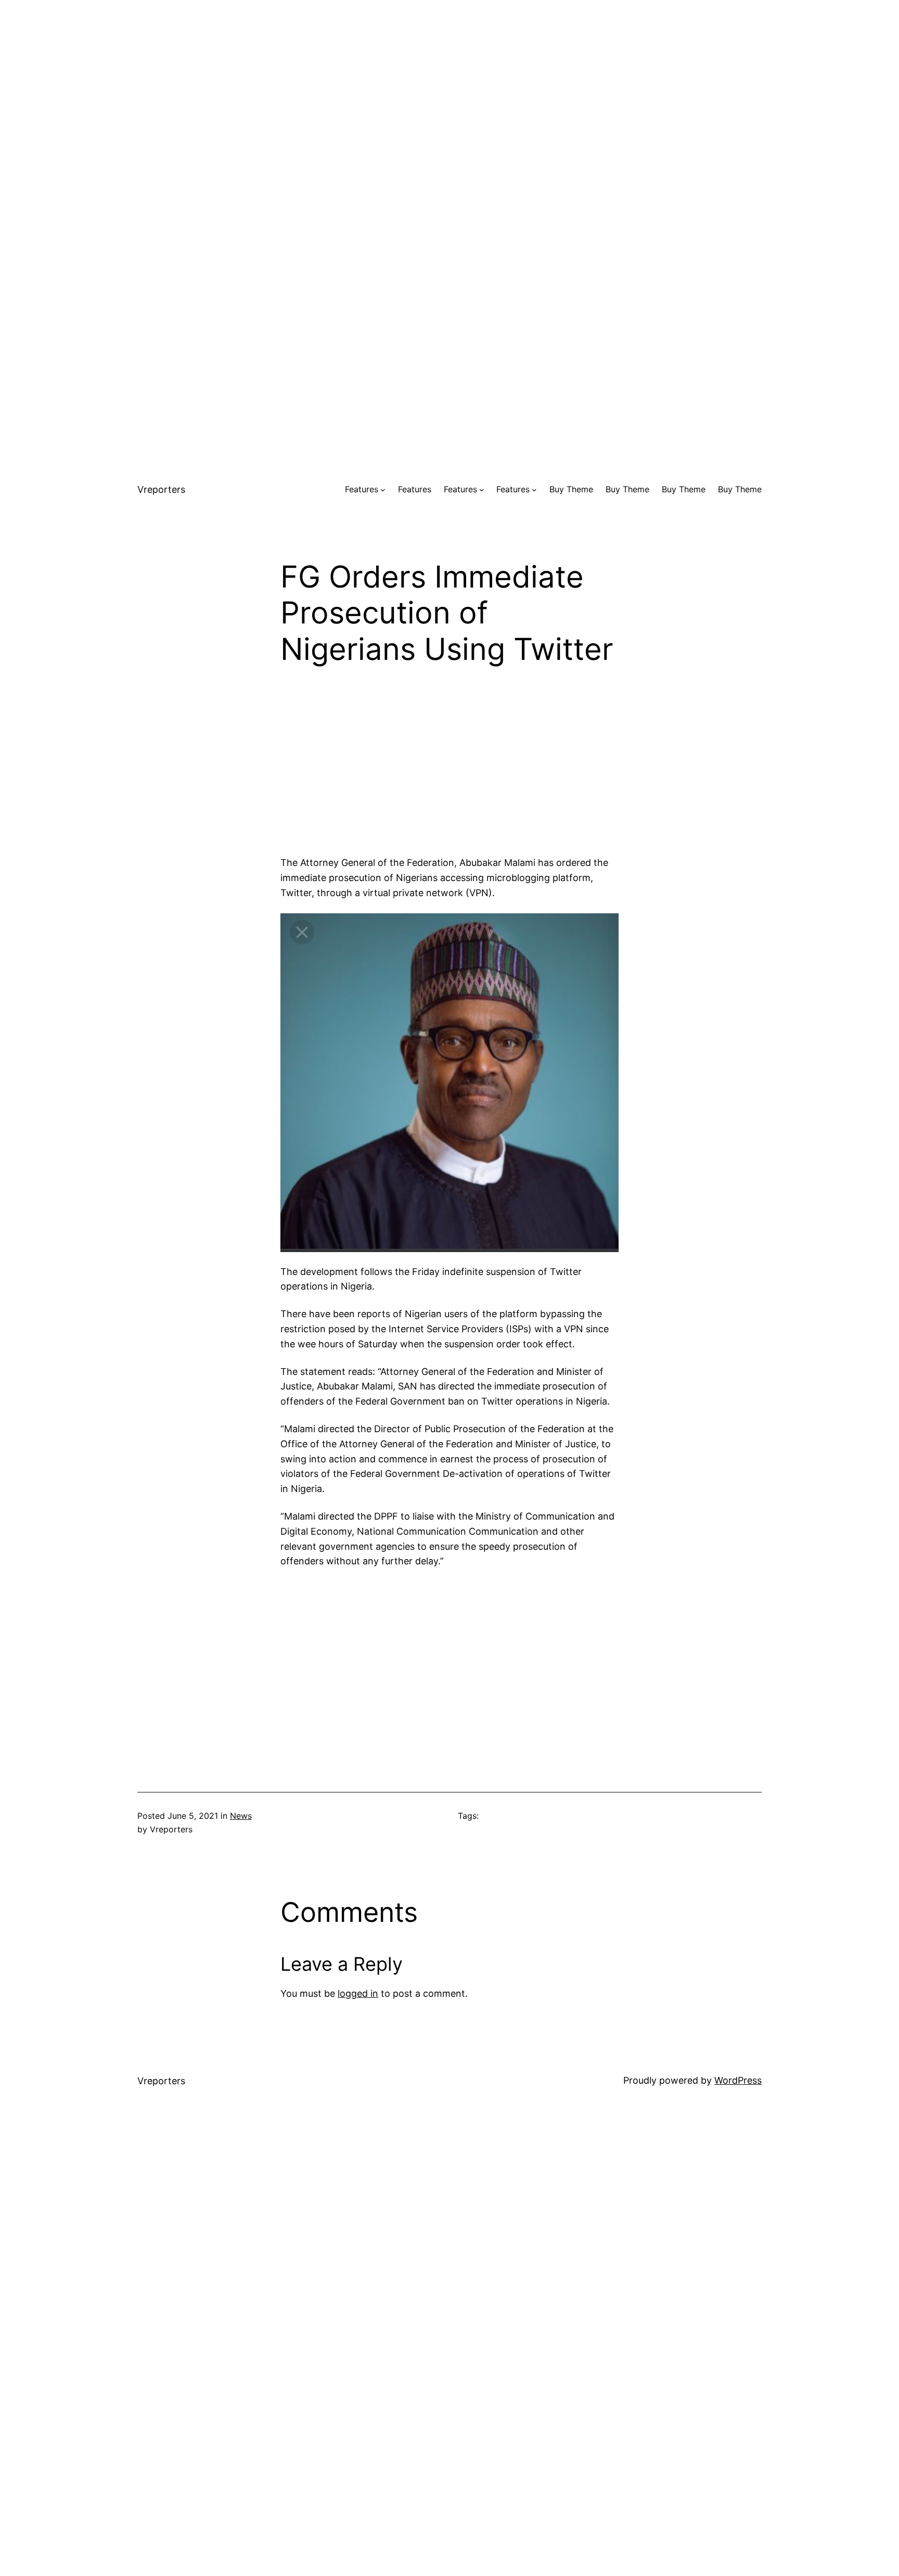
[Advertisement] (449, 73)
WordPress (738, 2080)
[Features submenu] (383, 490)
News (241, 1816)
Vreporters (161, 489)
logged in (358, 1993)
